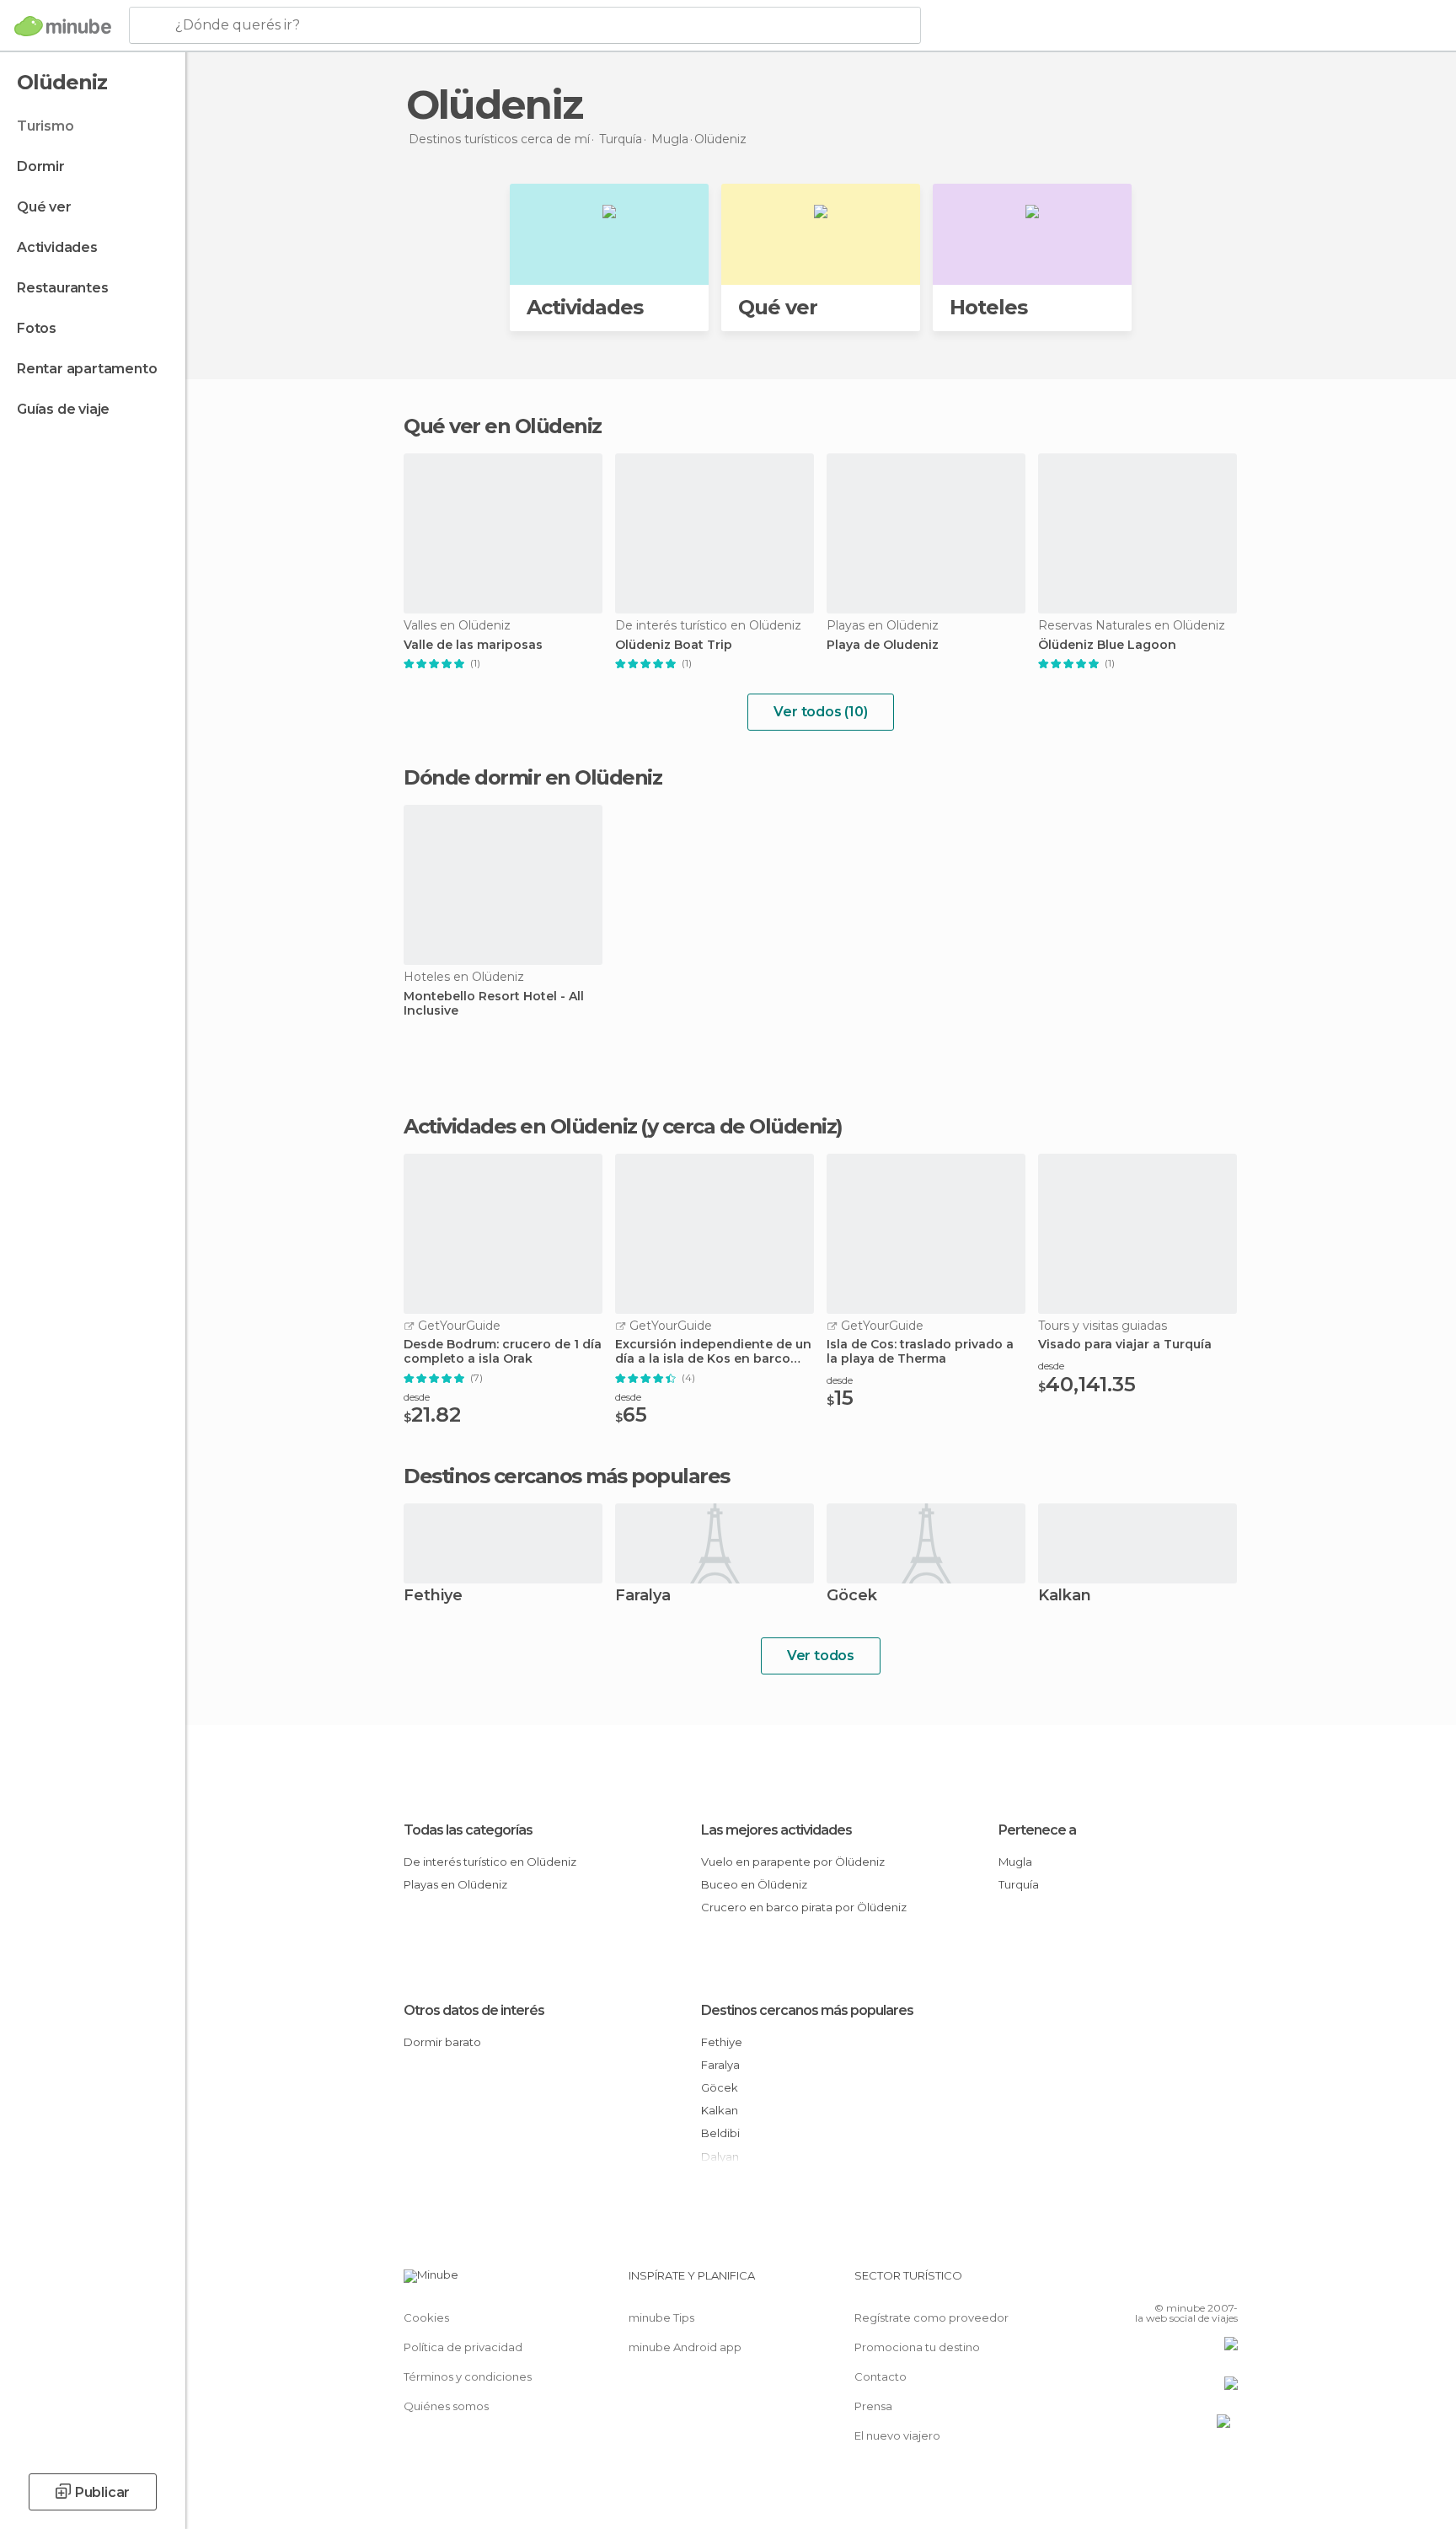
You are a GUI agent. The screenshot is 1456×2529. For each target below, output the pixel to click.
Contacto (881, 2376)
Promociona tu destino (917, 2347)
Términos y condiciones (468, 2376)
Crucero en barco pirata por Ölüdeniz (804, 1907)
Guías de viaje (63, 409)
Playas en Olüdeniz (455, 1884)
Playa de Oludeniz (883, 645)
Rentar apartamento (87, 369)
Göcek (852, 1597)
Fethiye (433, 1597)
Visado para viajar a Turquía (1125, 1345)
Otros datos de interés (474, 2010)
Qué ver (44, 207)
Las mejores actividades (776, 1830)
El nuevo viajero (897, 2435)
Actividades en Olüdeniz (520, 1127)
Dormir (41, 166)
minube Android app (685, 2347)
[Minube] (63, 26)
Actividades (57, 247)
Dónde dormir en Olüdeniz (533, 777)
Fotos (37, 328)
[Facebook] (1142, 2282)
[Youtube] (1225, 2282)
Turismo (45, 126)
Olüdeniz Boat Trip (674, 645)
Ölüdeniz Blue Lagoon (1107, 645)
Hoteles (988, 307)
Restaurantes (63, 288)
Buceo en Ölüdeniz (754, 1884)
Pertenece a (1037, 1830)
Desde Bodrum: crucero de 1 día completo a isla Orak (503, 1352)
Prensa (873, 2406)
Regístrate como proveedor (931, 2317)
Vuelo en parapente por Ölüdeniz (793, 1862)
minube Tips (661, 2317)
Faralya (643, 1597)
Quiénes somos (446, 2406)
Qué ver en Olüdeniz (503, 426)
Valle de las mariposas (473, 645)
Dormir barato (442, 2042)
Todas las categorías (468, 1830)
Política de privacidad (463, 2347)
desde (417, 1397)
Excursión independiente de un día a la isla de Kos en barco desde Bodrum (713, 1352)
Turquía (1019, 1884)
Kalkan (1065, 1597)
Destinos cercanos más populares (567, 1476)
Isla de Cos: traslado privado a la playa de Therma (920, 1352)
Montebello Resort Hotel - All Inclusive (494, 1004)
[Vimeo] (1197, 2282)
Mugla (1015, 1862)
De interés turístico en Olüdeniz (490, 1862)
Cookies (426, 2317)
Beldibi (720, 2133)
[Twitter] (1170, 2282)
